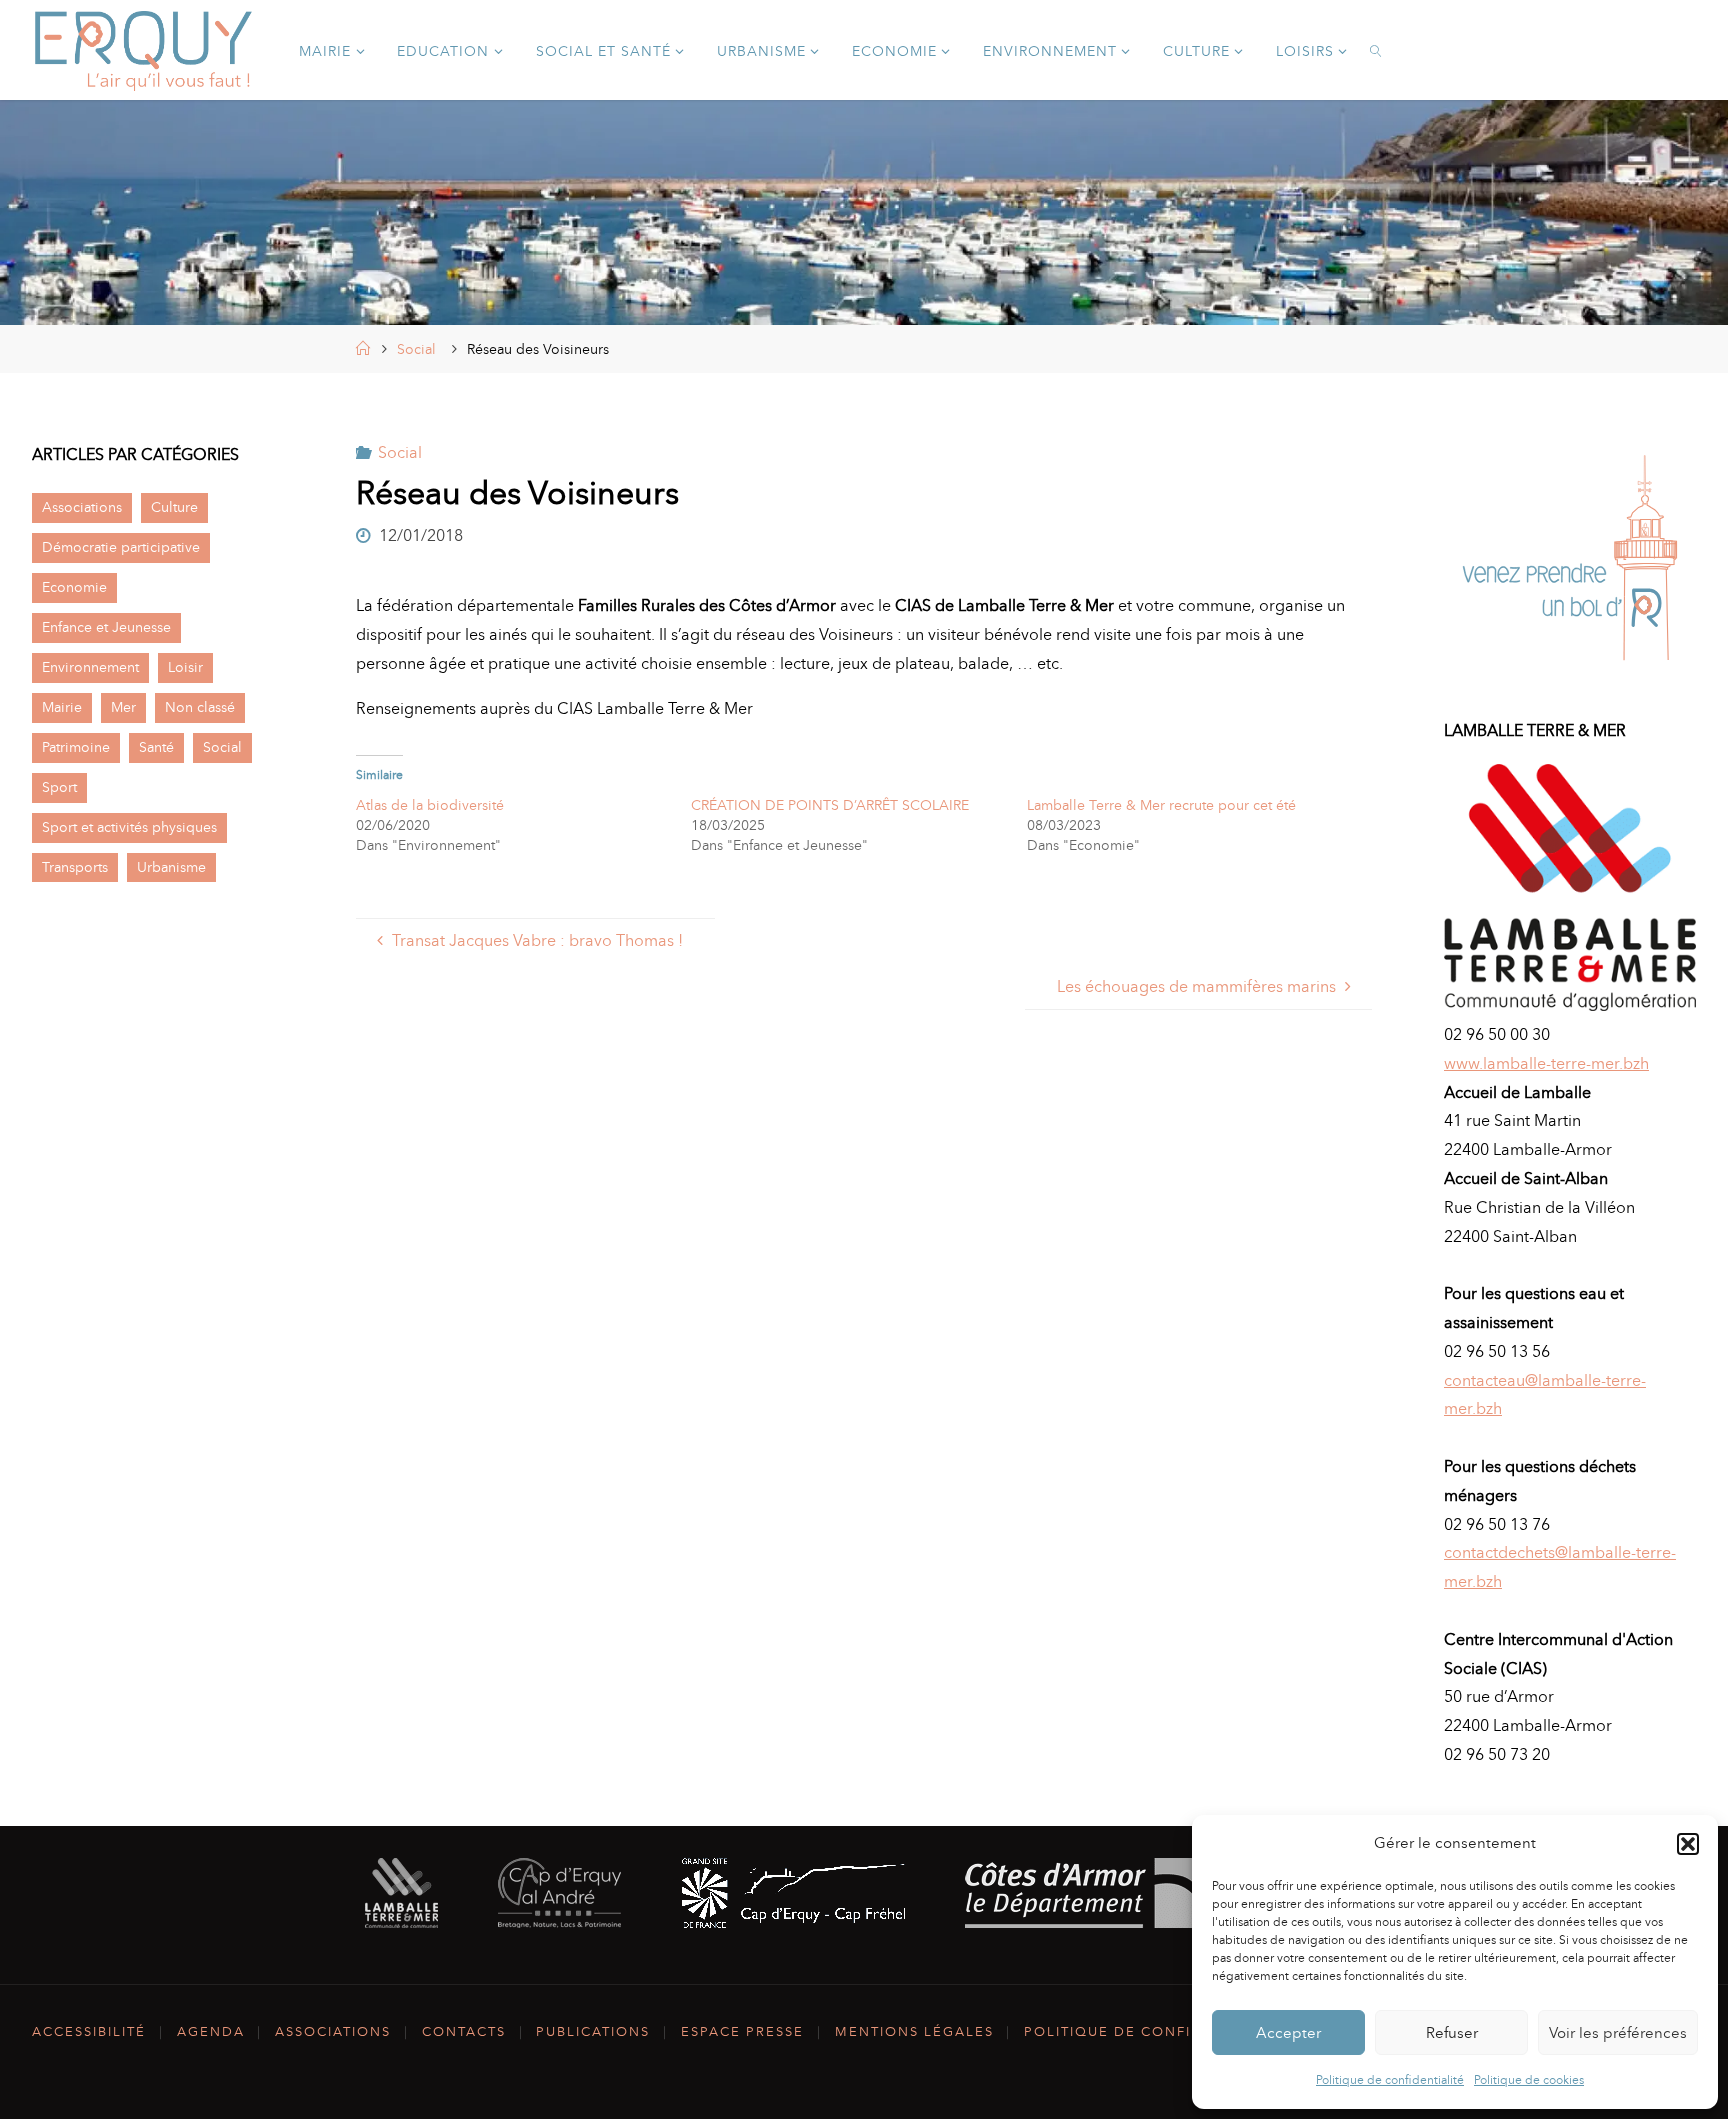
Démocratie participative (121, 547)
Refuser (1452, 2033)
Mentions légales (914, 2031)
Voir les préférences (1618, 2033)
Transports (75, 867)
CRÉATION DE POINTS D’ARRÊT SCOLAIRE (830, 805)
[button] (1688, 1844)
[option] (1570, 563)
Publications (593, 2031)
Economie (74, 587)
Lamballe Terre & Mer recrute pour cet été (1161, 805)
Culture (174, 507)
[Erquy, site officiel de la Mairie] (144, 49)
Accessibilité (89, 2031)
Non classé (200, 707)
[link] (1376, 50)
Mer (123, 707)
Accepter (1288, 2033)
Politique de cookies (1529, 2080)
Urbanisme (171, 867)
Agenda (211, 2031)
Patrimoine (76, 747)
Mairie (62, 707)
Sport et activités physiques (129, 827)
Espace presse (742, 2031)
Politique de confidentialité (1390, 2080)
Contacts (464, 2031)
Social (416, 349)
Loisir (185, 667)
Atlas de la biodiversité (430, 805)
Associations (82, 507)
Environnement (90, 667)
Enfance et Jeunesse (106, 627)
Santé (156, 747)
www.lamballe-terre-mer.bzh (1546, 1063)
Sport (59, 787)
